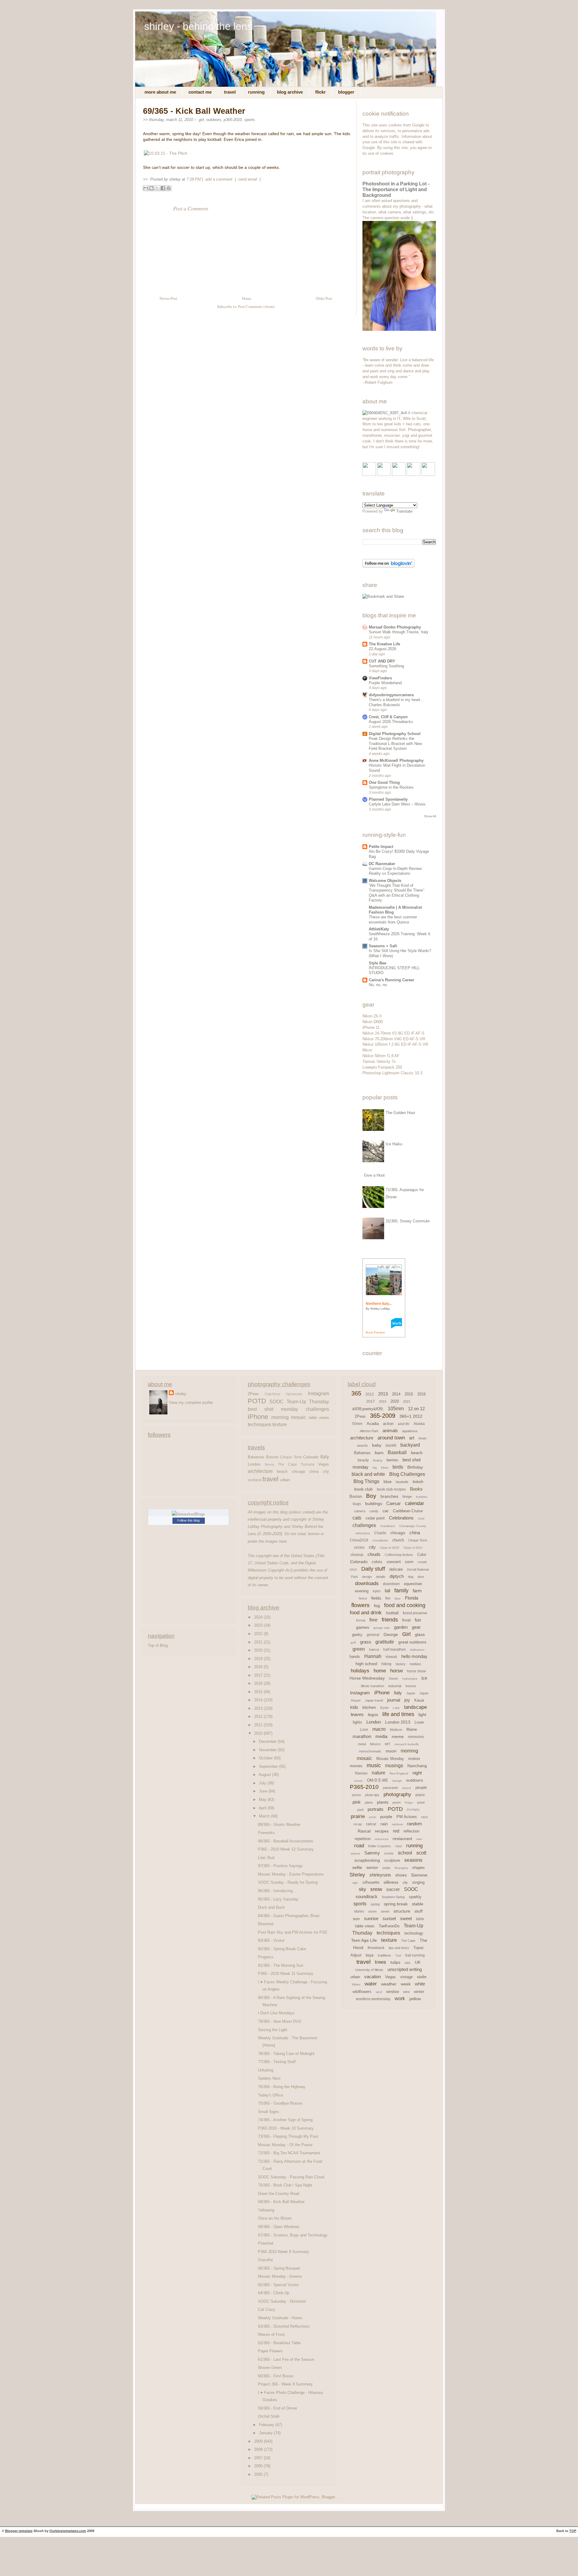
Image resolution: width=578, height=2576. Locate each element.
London (254, 1464)
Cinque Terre (291, 1457)
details (381, 1577)
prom (373, 1817)
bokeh (418, 1482)
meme (398, 1736)
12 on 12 (416, 1409)
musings (394, 1766)
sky (362, 1889)
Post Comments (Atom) (256, 307)
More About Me (160, 92)
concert (394, 1562)
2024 (259, 1617)
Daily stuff (373, 1569)
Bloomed (266, 1924)
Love (364, 1730)
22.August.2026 (382, 649)
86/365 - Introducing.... (278, 1891)
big (375, 1468)
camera (360, 1511)
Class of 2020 (390, 1548)
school (405, 1853)
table (420, 1919)
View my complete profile (191, 1403)
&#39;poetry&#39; (368, 1409)
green (359, 1649)
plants (383, 1802)
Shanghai (401, 1868)
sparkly (415, 1897)
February (267, 2425)
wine (406, 1992)
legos (373, 1715)
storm (372, 1911)
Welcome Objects (385, 881)
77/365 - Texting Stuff (277, 2062)
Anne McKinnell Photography (396, 760)
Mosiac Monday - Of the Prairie (285, 2145)
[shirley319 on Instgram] (428, 475)
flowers (360, 1605)
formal (361, 1620)
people (421, 1788)
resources (382, 1839)
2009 (259, 2441)
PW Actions (407, 1817)
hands (355, 1657)
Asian (423, 1438)
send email (248, 179)
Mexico (375, 1744)
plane (369, 1802)
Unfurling (266, 2070)
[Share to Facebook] (163, 188)
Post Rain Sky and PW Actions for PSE (293, 1932)
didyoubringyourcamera (391, 695)
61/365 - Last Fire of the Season (286, 2359)
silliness (391, 1882)
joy (407, 1700)
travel (270, 1479)
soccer (393, 1889)
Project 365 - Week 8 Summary (285, 2384)
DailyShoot (272, 1394)
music (374, 1765)
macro (379, 1729)
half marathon (395, 1650)
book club (364, 1489)
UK (418, 1962)
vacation (373, 1977)
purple (386, 1817)
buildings (374, 1504)
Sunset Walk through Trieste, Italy (399, 632)
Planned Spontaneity (388, 799)
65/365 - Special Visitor (278, 2285)
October (266, 1758)
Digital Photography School (395, 734)
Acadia (373, 1424)
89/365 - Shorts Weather (279, 1825)
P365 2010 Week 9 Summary (284, 2252)
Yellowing (266, 2210)
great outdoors (412, 1642)
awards (362, 1445)
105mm (396, 1409)
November (268, 1750)
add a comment (219, 179)
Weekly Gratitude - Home (280, 2318)
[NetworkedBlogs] (188, 1514)
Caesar (393, 1503)
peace (407, 1788)
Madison (396, 1730)
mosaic (298, 1417)
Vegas (324, 1464)
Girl (201, 120)
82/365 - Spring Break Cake (282, 1949)
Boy (371, 1496)
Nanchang (417, 1766)
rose (399, 1846)
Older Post (324, 298)
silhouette (371, 1882)
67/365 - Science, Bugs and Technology (293, 2235)
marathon (362, 1736)
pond (421, 1802)
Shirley (357, 1875)
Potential (266, 2243)
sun (356, 1919)
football (392, 1613)
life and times (398, 1714)
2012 (259, 1716)
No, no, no (378, 985)
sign (355, 1883)
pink (357, 1802)
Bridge (407, 1497)
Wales (356, 1984)
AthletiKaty (379, 929)
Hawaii (391, 1657)
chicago (298, 1471)
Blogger (346, 92)
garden (401, 1627)
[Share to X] (157, 188)
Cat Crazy (267, 2309)
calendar (415, 1503)
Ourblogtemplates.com (68, 2531)
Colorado (311, 1457)
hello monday (414, 1656)
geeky (357, 1635)
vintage (406, 1977)
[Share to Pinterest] (169, 188)
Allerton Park (369, 1431)
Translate (404, 511)
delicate (396, 1569)
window (393, 1992)
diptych (397, 1576)
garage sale (382, 1628)
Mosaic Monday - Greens (280, 2276)
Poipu (409, 1803)
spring (375, 1904)
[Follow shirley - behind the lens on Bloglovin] (388, 566)
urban (285, 1480)
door (421, 1577)
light (422, 1715)
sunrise (371, 1918)
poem (397, 1802)
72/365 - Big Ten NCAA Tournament (289, 2153)
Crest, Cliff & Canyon (388, 717)
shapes (418, 1868)
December (268, 1741)
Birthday (415, 1467)
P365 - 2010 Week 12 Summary (286, 1849)
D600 (353, 1570)
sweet (406, 1918)
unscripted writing (405, 1969)
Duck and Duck (271, 1907)
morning (280, 1417)
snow (376, 1889)
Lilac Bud (266, 1858)
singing (418, 1882)
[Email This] (146, 188)
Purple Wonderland (385, 683)
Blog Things (366, 1481)
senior (372, 1867)
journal (394, 1700)
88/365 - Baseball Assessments (286, 1841)
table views (319, 1418)
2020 (259, 1650)
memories (416, 1737)
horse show (416, 1671)
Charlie (380, 1533)
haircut (374, 1650)
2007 (259, 2458)
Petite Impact (381, 847)
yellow (415, 1999)
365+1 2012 (411, 1416)
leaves (357, 1714)
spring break (396, 1904)
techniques (259, 1424)
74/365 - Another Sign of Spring (285, 2120)
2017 (259, 1675)
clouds (374, 1554)
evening (362, 1591)
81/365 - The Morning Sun (281, 1965)
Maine (412, 1729)
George (391, 1634)
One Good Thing (384, 782)
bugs (357, 1504)
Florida (412, 1598)
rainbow (397, 1824)
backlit (391, 1445)
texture (280, 1424)
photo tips (372, 1795)
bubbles (422, 1497)
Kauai (419, 1700)
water (371, 1984)
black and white (368, 1474)
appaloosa (410, 1431)
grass (366, 1642)
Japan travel (374, 1700)
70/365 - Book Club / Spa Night (285, 2185)
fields (376, 1598)
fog (377, 1606)
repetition (363, 1839)
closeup (357, 1555)
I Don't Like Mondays (276, 2013)
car (386, 1511)
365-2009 (383, 1416)
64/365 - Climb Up (274, 2293)
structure (402, 1911)
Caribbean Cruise (408, 1511)
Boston (272, 1457)
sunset (389, 1918)
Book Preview (375, 1332)
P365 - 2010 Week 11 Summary (286, 1974)
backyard (410, 1445)
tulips (395, 1962)
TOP (573, 2531)
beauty (363, 1460)
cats (357, 1518)
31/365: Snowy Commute (408, 1221)
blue (388, 1482)
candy (374, 1511)
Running (256, 92)
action (388, 1424)
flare (398, 1598)
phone (356, 1795)
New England (399, 1773)
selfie (357, 1867)
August (265, 1775)
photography (397, 1794)
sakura (355, 1853)
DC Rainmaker (382, 864)
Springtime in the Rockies (391, 787)
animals (390, 1431)
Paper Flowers (270, 2351)
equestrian (413, 1584)
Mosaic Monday (390, 1759)
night (417, 1773)
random (415, 1824)
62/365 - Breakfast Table (279, 2343)
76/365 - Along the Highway (282, 2087)
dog (411, 1577)
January (266, 2433)
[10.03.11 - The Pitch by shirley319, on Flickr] (166, 153)
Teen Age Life (364, 1940)
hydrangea (410, 1679)
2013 (259, 1708)
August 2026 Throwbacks (391, 722)
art (412, 1438)
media (381, 1736)
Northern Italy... (379, 1304)
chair (421, 1518)
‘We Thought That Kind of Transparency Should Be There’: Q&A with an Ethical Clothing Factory (397, 893)
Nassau (361, 1773)
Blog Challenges (407, 1474)
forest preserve (415, 1613)
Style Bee (378, 963)
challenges (317, 1409)
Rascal (364, 1831)
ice (424, 1678)
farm (417, 1591)
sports (250, 120)
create (422, 1562)
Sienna (269, 1464)
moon (391, 1751)
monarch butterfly (407, 1744)
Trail (398, 1955)
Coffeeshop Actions (399, 1555)
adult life (404, 1424)
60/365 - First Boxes (276, 2376)
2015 (259, 1692)
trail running (415, 1955)
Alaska (419, 1424)
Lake (396, 1708)
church (398, 1540)
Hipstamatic (294, 1394)
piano (420, 1795)
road (359, 1846)
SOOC (277, 1401)
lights (357, 1722)
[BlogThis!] (151, 188)
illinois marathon (373, 1686)
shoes (401, 1875)
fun (418, 1620)
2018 (259, 1667)
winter (419, 1992)
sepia (386, 1868)
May (263, 1800)
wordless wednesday (373, 1999)
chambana (388, 1526)
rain (384, 1824)
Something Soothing (386, 666)
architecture (260, 1471)
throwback (376, 1948)
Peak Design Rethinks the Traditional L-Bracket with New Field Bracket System (395, 743)
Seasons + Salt (383, 946)
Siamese (419, 1875)
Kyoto (384, 1708)
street (385, 1911)
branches (389, 1496)
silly (405, 1882)
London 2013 (398, 1722)
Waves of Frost (271, 2334)
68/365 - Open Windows (279, 2227)
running (414, 1846)
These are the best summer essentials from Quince (393, 920)
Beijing (378, 1460)
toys (370, 1955)
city (326, 1471)
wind (379, 1992)
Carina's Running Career (392, 980)
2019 (259, 1659)
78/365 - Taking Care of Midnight (286, 2054)
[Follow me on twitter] (384, 475)
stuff (419, 1911)
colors (377, 1562)
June (264, 1791)
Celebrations (401, 1518)
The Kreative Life (384, 644)
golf (353, 1642)
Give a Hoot (374, 1175)
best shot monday (273, 1409)
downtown (391, 1584)
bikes (385, 1468)
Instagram (319, 1393)
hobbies (415, 1664)
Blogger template (19, 2531)
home (380, 1671)
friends (390, 1620)
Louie (419, 1722)
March (265, 1816)
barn (379, 1453)
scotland (255, 1480)
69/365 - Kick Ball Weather (194, 111)
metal (362, 1744)
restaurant (402, 1839)
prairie (358, 1816)
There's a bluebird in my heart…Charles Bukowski (396, 702)
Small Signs (269, 2112)
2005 (259, 2474)
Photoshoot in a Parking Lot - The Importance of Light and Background (396, 189)
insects (411, 1686)
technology (414, 1933)
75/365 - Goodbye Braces (280, 2103)
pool (360, 1810)
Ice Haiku (394, 1144)
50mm (357, 1424)
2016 (259, 1683)
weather (389, 1984)
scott (421, 1853)
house (393, 1678)
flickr (320, 92)
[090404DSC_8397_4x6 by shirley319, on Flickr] (385, 413)
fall (387, 1591)
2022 (259, 1634)
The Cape (287, 1464)
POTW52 (413, 1810)
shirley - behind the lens (198, 26)
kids (354, 1707)
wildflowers (362, 1992)
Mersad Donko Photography (395, 627)
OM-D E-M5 (377, 1780)
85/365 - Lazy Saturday (278, 1899)
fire (388, 1598)
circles (359, 1547)
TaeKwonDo (389, 1926)
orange (397, 1781)
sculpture (392, 1860)
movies (356, 1766)
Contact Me (200, 92)
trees (381, 1962)
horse (396, 1671)
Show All (430, 816)
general (373, 1635)
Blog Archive (290, 92)
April (263, 1808)
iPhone (258, 1417)
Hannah (373, 1656)
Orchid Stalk (269, 2416)
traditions (384, 1955)
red (396, 1831)
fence (363, 1598)
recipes (382, 1831)
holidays (360, 1671)
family (401, 1591)
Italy (325, 1457)
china (314, 1471)
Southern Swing (393, 1897)
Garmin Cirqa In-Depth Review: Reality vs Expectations (396, 871)
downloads (367, 1583)
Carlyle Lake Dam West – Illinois (397, 804)
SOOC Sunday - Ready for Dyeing (288, 1882)
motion (414, 1759)
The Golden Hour (400, 1113)
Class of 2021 (413, 1548)
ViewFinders (380, 678)
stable (418, 1904)
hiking (386, 1664)
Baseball (397, 1452)
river (419, 1839)
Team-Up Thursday (308, 1401)
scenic (389, 1853)
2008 (259, 2449)
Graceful (265, 2260)
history (401, 1664)
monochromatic (370, 1751)
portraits (376, 1809)
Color (422, 1555)
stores (359, 1911)
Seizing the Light (273, 2030)
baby (377, 1445)
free (373, 1620)
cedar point (375, 1518)
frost (406, 1620)
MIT (388, 1744)
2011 (259, 1725)
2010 (259, 1733)
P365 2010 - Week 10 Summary (286, 2128)
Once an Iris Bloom (275, 2218)
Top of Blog (158, 1645)
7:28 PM (194, 179)
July (263, 1783)
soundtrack (367, 1896)
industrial (395, 1686)
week (406, 1984)
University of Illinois (369, 1970)
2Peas (253, 1394)
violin (422, 1977)
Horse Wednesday (367, 1678)
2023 (259, 1625)
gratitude (385, 1642)
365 (356, 1393)
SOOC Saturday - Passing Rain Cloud (291, 2177)
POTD (257, 1401)
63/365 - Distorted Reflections (284, 2326)
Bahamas (256, 1457)
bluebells (402, 1482)
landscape (415, 1707)
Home (247, 298)
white (420, 1984)
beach (282, 1471)
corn (409, 1562)
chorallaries (380, 1540)
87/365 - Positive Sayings (280, 1866)
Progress (266, 1957)
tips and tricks (399, 1948)
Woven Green (270, 2368)
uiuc (408, 1963)
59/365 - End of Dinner (278, 2408)
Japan (411, 1693)
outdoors (214, 120)
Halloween (417, 1650)
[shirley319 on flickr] (369, 475)
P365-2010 (233, 120)
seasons (413, 1860)
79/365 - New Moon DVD (280, 2021)
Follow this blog (188, 1520)
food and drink (366, 1613)
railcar (371, 1824)
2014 (259, 1700)
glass (420, 1634)
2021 (259, 1642)
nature (379, 1773)
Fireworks (266, 1833)
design (367, 1577)
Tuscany (308, 1464)
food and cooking (405, 1605)
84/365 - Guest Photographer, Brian (289, 1916)
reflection (411, 1831)
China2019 (359, 1540)
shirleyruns (380, 1875)
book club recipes (391, 1489)
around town (391, 1438)
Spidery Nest (269, 2078)
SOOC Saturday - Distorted (282, 2301)
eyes (377, 1591)
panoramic (391, 1788)
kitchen (369, 1707)
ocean (358, 1781)
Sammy (372, 1853)
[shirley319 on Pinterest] (399, 475)
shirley (181, 1394)
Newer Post (168, 298)
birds (398, 1467)
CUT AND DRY (382, 661)
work (400, 1999)
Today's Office (270, 2095)
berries (392, 1460)
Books (416, 1489)
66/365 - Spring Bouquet (279, 2268)
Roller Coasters (380, 1846)
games (363, 1627)
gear (416, 1627)
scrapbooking (367, 1860)
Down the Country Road (279, 2194)
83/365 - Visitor (271, 1940)
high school (366, 1664)
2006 (259, 2466)
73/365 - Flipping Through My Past (288, 2136)
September (269, 1766)
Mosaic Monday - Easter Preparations (291, 1874)
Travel (230, 92)
